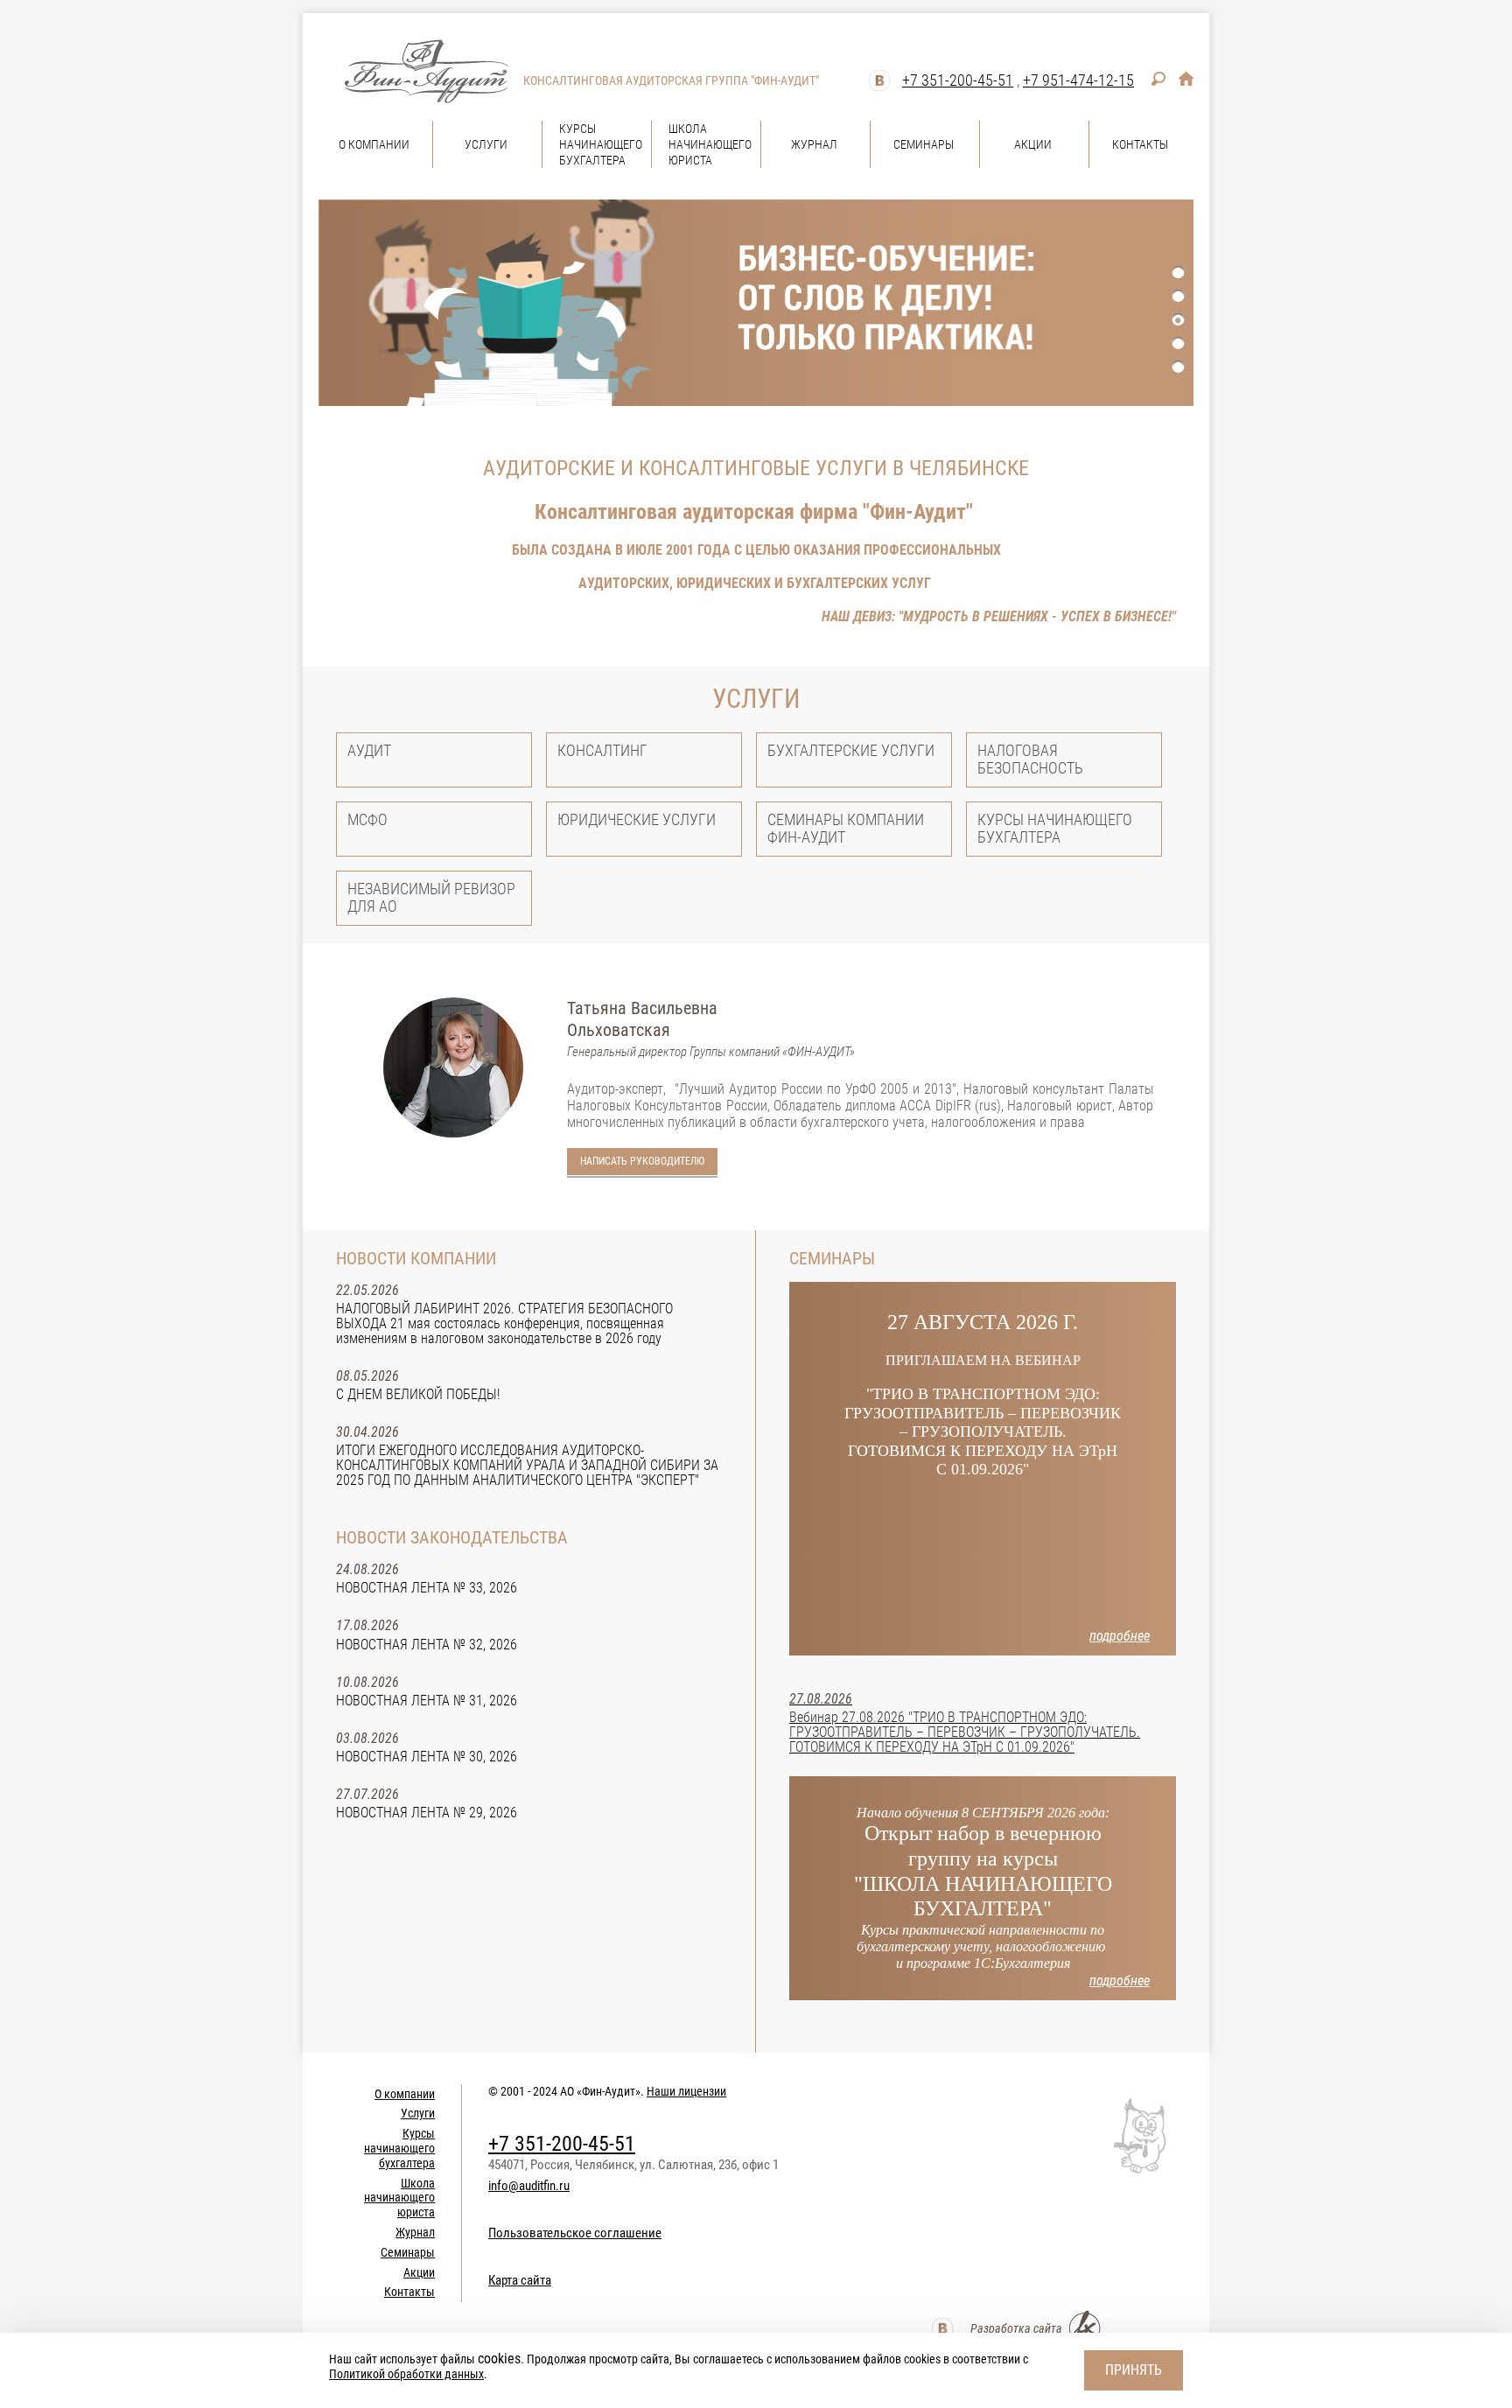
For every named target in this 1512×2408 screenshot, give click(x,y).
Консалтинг (602, 750)
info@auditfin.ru (529, 2186)
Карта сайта (520, 2280)
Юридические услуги (637, 819)
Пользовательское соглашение (575, 2233)
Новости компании (416, 1258)
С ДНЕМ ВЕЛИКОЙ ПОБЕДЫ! (418, 1394)
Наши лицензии (686, 2091)
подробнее (1120, 1636)
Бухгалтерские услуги (851, 750)
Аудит (369, 750)
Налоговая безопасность (1030, 759)
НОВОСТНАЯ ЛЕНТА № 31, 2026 (427, 1701)
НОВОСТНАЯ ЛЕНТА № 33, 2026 (427, 1588)
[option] (756, 303)
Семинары (832, 1258)
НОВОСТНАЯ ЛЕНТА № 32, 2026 (427, 1645)
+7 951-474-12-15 (1078, 80)
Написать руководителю (642, 1161)
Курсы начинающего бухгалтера (1055, 828)
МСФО (367, 819)
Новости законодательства (452, 1537)
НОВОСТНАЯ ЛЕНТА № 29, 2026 (427, 1813)
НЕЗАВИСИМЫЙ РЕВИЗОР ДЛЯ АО (431, 897)
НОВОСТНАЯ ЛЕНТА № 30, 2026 (427, 1757)
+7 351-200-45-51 (958, 80)
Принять (1134, 2370)
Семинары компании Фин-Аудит (846, 828)
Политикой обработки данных (406, 2374)
